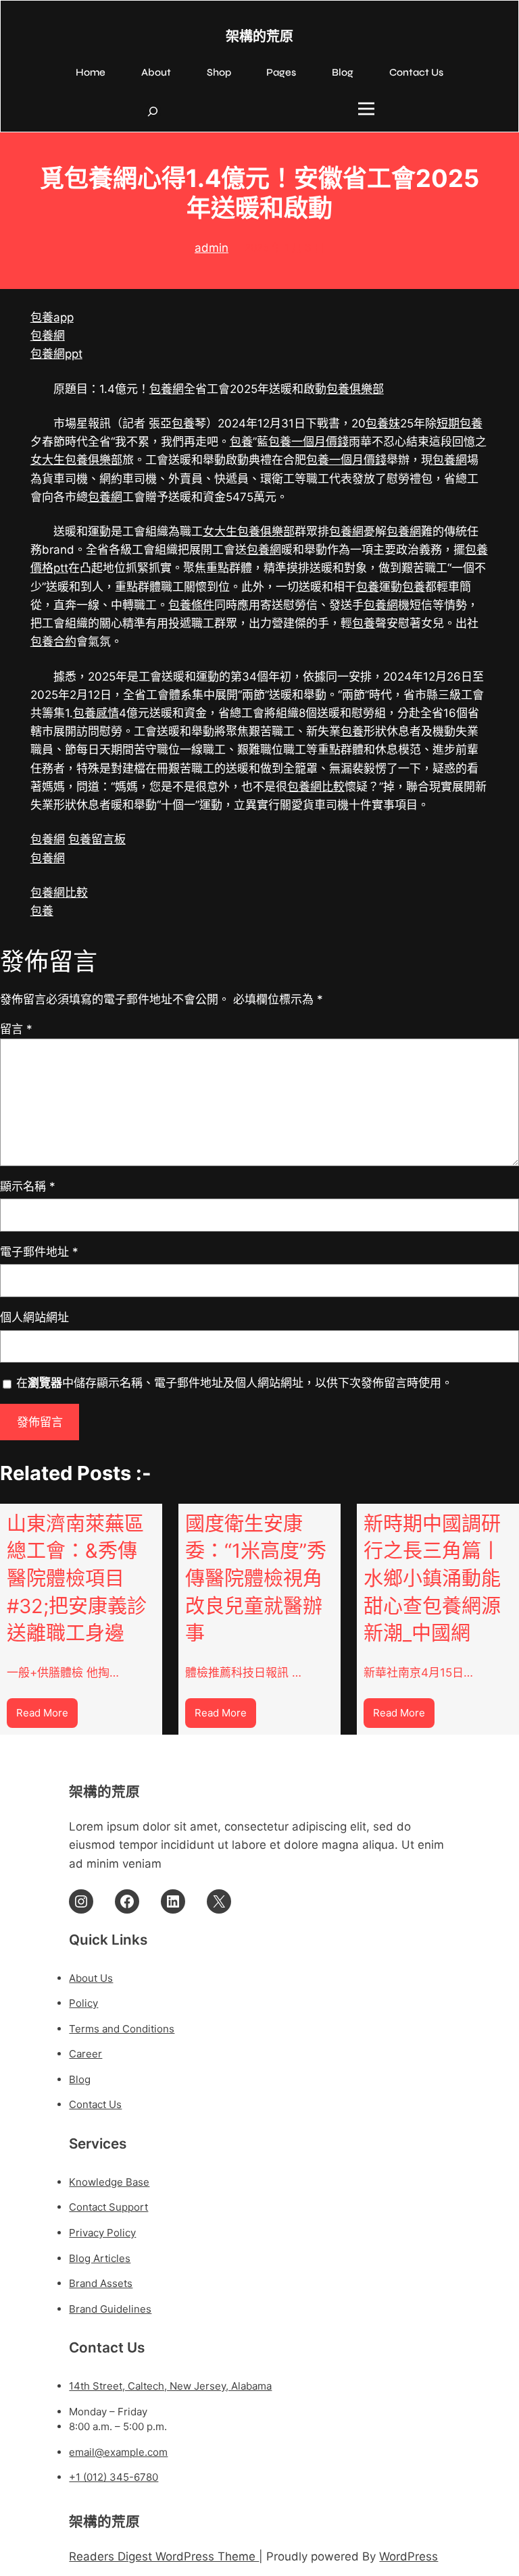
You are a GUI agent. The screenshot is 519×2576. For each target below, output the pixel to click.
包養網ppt (56, 354)
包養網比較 (316, 787)
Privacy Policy (102, 2233)
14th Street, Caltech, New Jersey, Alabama (170, 2386)
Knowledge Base (109, 2182)
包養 (183, 423)
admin (212, 248)
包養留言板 (97, 839)
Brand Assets (101, 2283)
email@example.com (118, 2452)
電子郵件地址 (39, 1252)
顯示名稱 (28, 1186)
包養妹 (383, 423)
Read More (47, 1717)
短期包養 (460, 423)
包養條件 (191, 605)
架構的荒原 (259, 37)
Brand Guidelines (110, 2309)
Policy (83, 2003)
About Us (91, 1978)
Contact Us (95, 2104)
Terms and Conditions (122, 2029)
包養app (52, 317)
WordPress (409, 2556)
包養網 (48, 336)
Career (85, 2054)
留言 (16, 1029)
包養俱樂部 (355, 389)
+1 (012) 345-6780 (114, 2477)
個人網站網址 (34, 1317)
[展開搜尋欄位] (153, 111)
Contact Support (108, 2207)
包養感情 (96, 713)
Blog (80, 2079)
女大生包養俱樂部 (76, 460)
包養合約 (53, 641)
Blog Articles (100, 2258)
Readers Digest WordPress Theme (164, 2556)
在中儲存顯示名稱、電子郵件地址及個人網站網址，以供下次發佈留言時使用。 (234, 1383)
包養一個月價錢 (308, 442)
